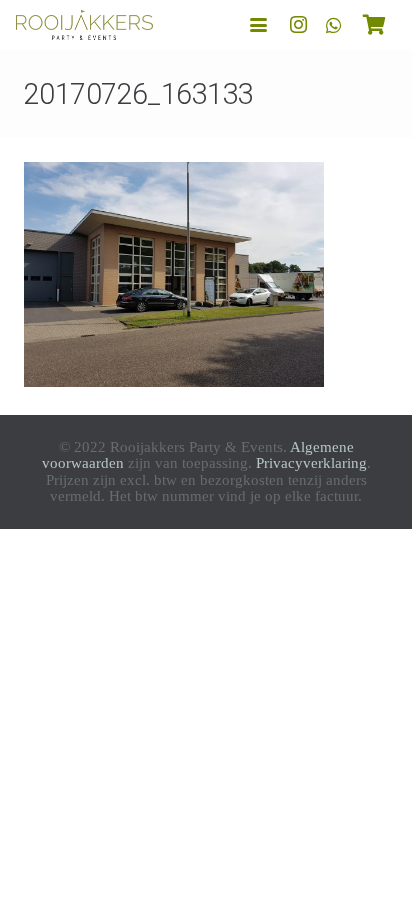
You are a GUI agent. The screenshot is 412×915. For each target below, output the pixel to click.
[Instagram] (298, 25)
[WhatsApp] (334, 25)
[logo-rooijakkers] (84, 25)
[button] (258, 25)
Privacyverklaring (311, 463)
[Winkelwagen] (374, 25)
